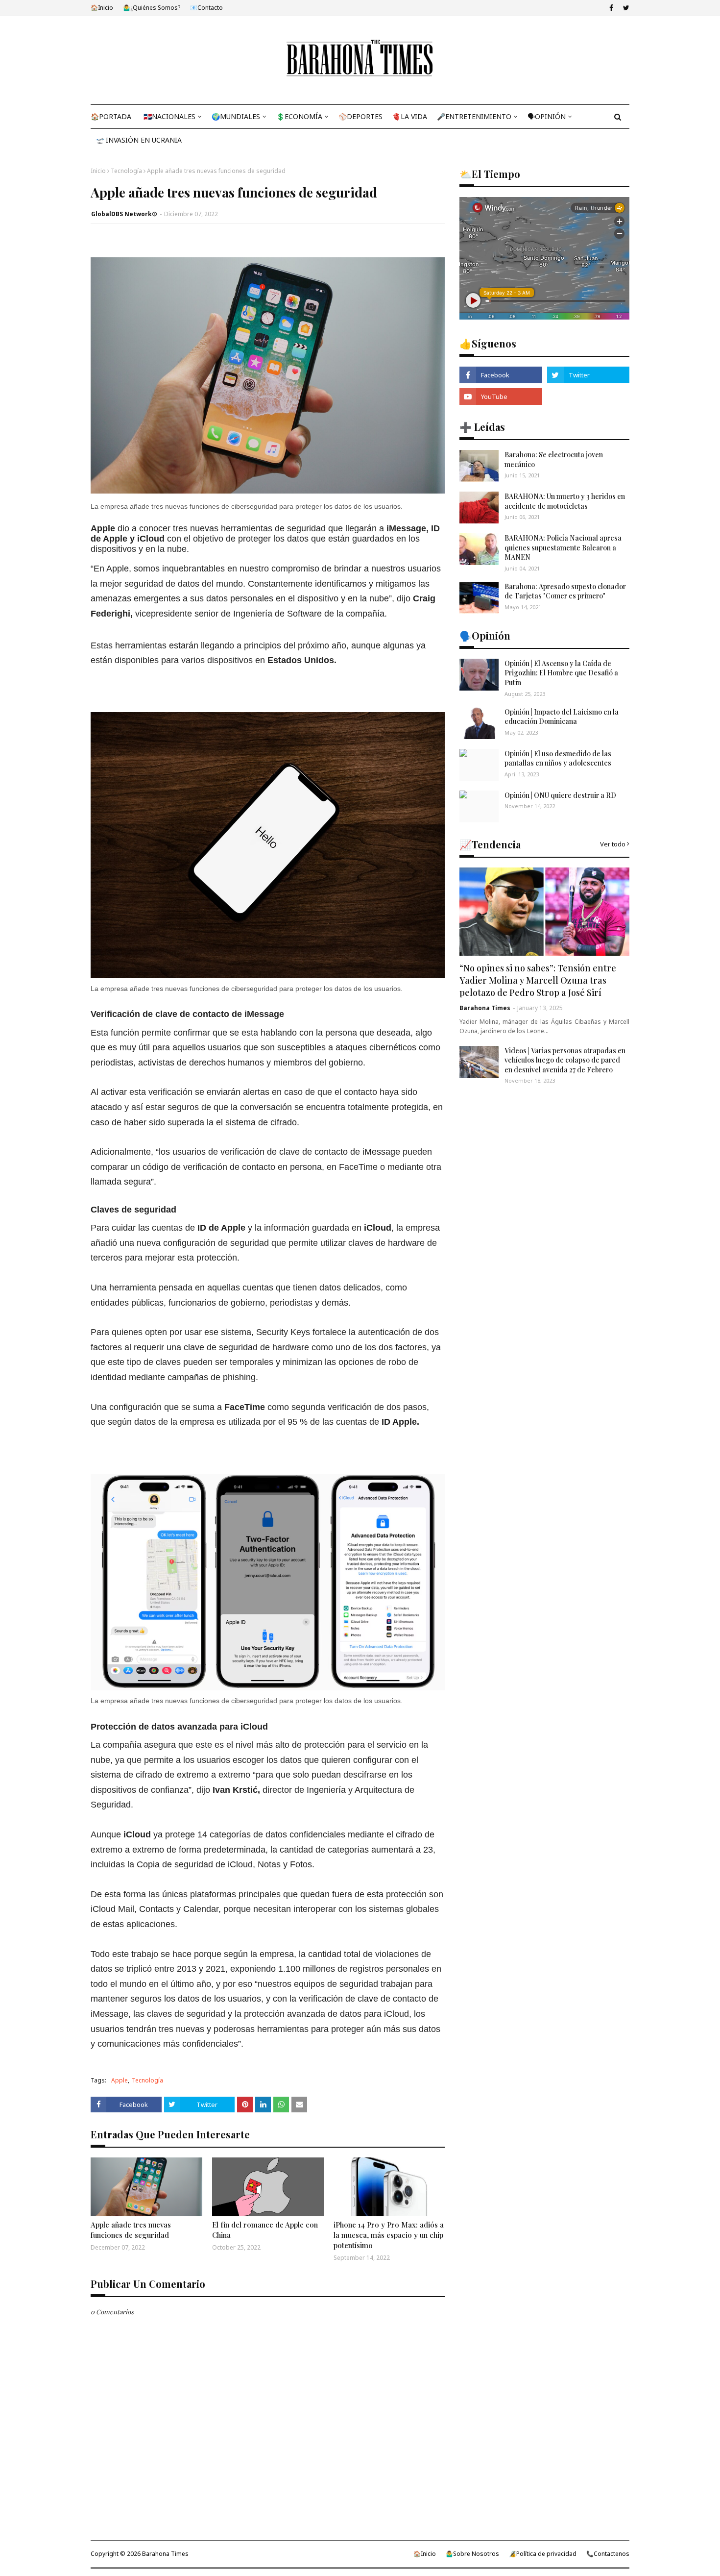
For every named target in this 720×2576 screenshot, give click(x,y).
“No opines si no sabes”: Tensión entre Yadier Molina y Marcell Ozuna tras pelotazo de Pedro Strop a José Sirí (538, 980)
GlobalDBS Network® (124, 214)
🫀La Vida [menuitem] (410, 116)
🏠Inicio (102, 8)
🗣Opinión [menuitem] (547, 116)
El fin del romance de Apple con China (265, 2230)
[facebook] (611, 8)
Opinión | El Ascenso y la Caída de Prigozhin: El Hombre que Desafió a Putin (561, 673)
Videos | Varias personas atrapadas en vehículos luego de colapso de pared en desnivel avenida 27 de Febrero (565, 1060)
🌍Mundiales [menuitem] (236, 116)
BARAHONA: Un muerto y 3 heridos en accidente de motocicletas (565, 501)
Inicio (98, 171)
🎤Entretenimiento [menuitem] (474, 116)
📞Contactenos (608, 2554)
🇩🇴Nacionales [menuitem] (169, 116)
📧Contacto (206, 8)
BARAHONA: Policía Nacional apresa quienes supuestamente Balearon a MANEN (563, 547)
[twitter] (625, 8)
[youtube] (501, 396)
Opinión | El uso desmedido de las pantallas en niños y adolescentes (558, 758)
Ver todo (613, 844)
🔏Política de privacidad (543, 2554)
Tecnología (126, 171)
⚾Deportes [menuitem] (360, 116)
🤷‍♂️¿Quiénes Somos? (152, 8)
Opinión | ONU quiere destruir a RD (560, 795)
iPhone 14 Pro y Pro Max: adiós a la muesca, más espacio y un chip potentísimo (389, 2235)
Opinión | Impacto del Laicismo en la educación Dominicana (562, 717)
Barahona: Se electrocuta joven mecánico (554, 459)
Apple (120, 2080)
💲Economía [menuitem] (299, 116)
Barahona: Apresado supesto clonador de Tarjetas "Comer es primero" (565, 591)
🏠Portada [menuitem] (111, 116)
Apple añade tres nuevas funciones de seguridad (131, 2230)
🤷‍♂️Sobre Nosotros (472, 2554)
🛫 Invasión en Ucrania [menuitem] (139, 140)
